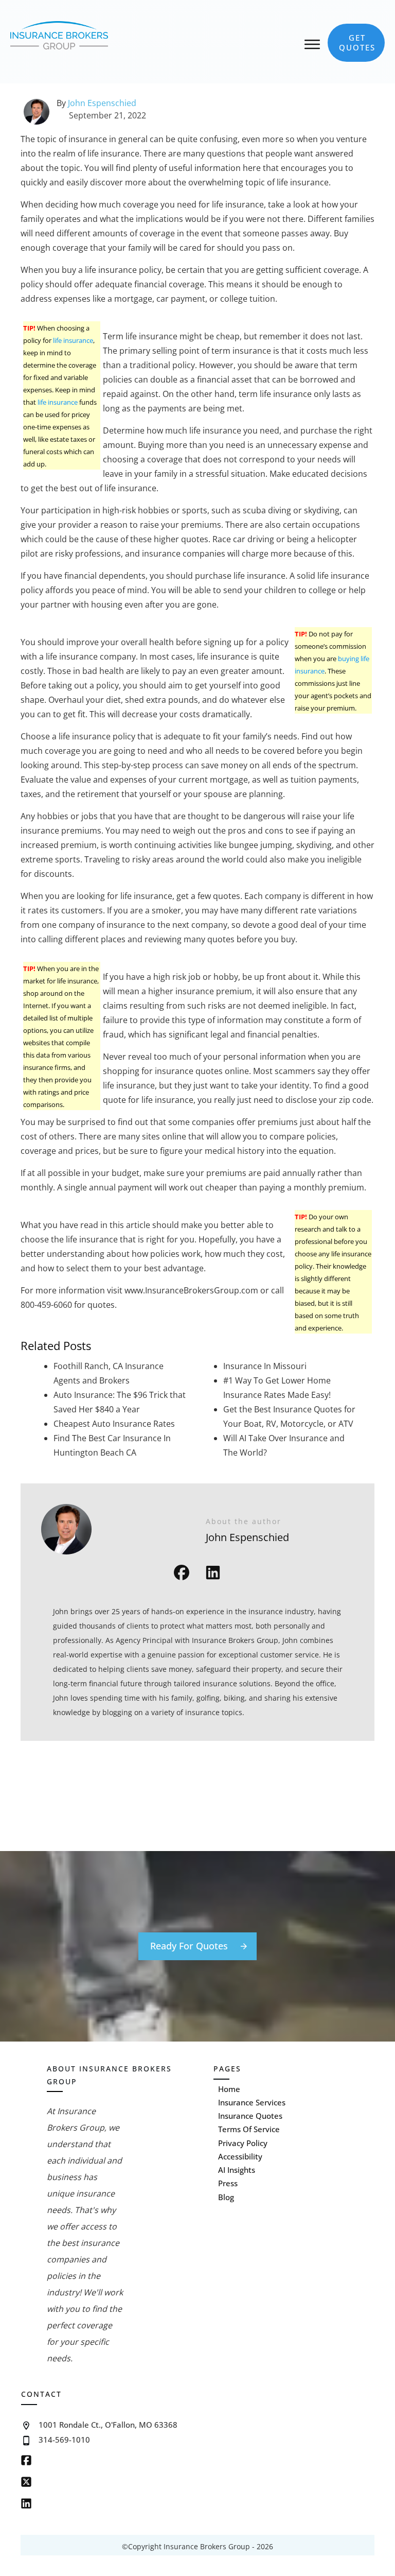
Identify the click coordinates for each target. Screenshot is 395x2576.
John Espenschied (102, 103)
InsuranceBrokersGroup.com (202, 1290)
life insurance (111, 270)
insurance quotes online (202, 1071)
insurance (252, 351)
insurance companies (184, 554)
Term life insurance (140, 336)
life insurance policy (97, 736)
